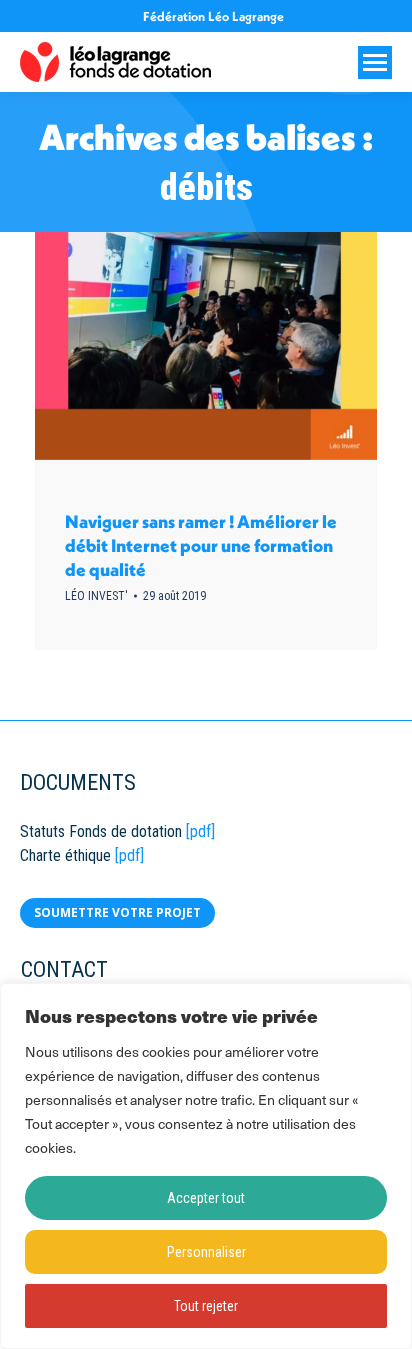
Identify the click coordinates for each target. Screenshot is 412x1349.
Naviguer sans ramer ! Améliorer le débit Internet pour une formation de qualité (201, 545)
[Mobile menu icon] (375, 62)
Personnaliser (206, 1252)
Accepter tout (206, 1198)
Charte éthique (65, 855)
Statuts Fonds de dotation (101, 831)
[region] (206, 1166)
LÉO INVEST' (96, 596)
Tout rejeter (206, 1306)
